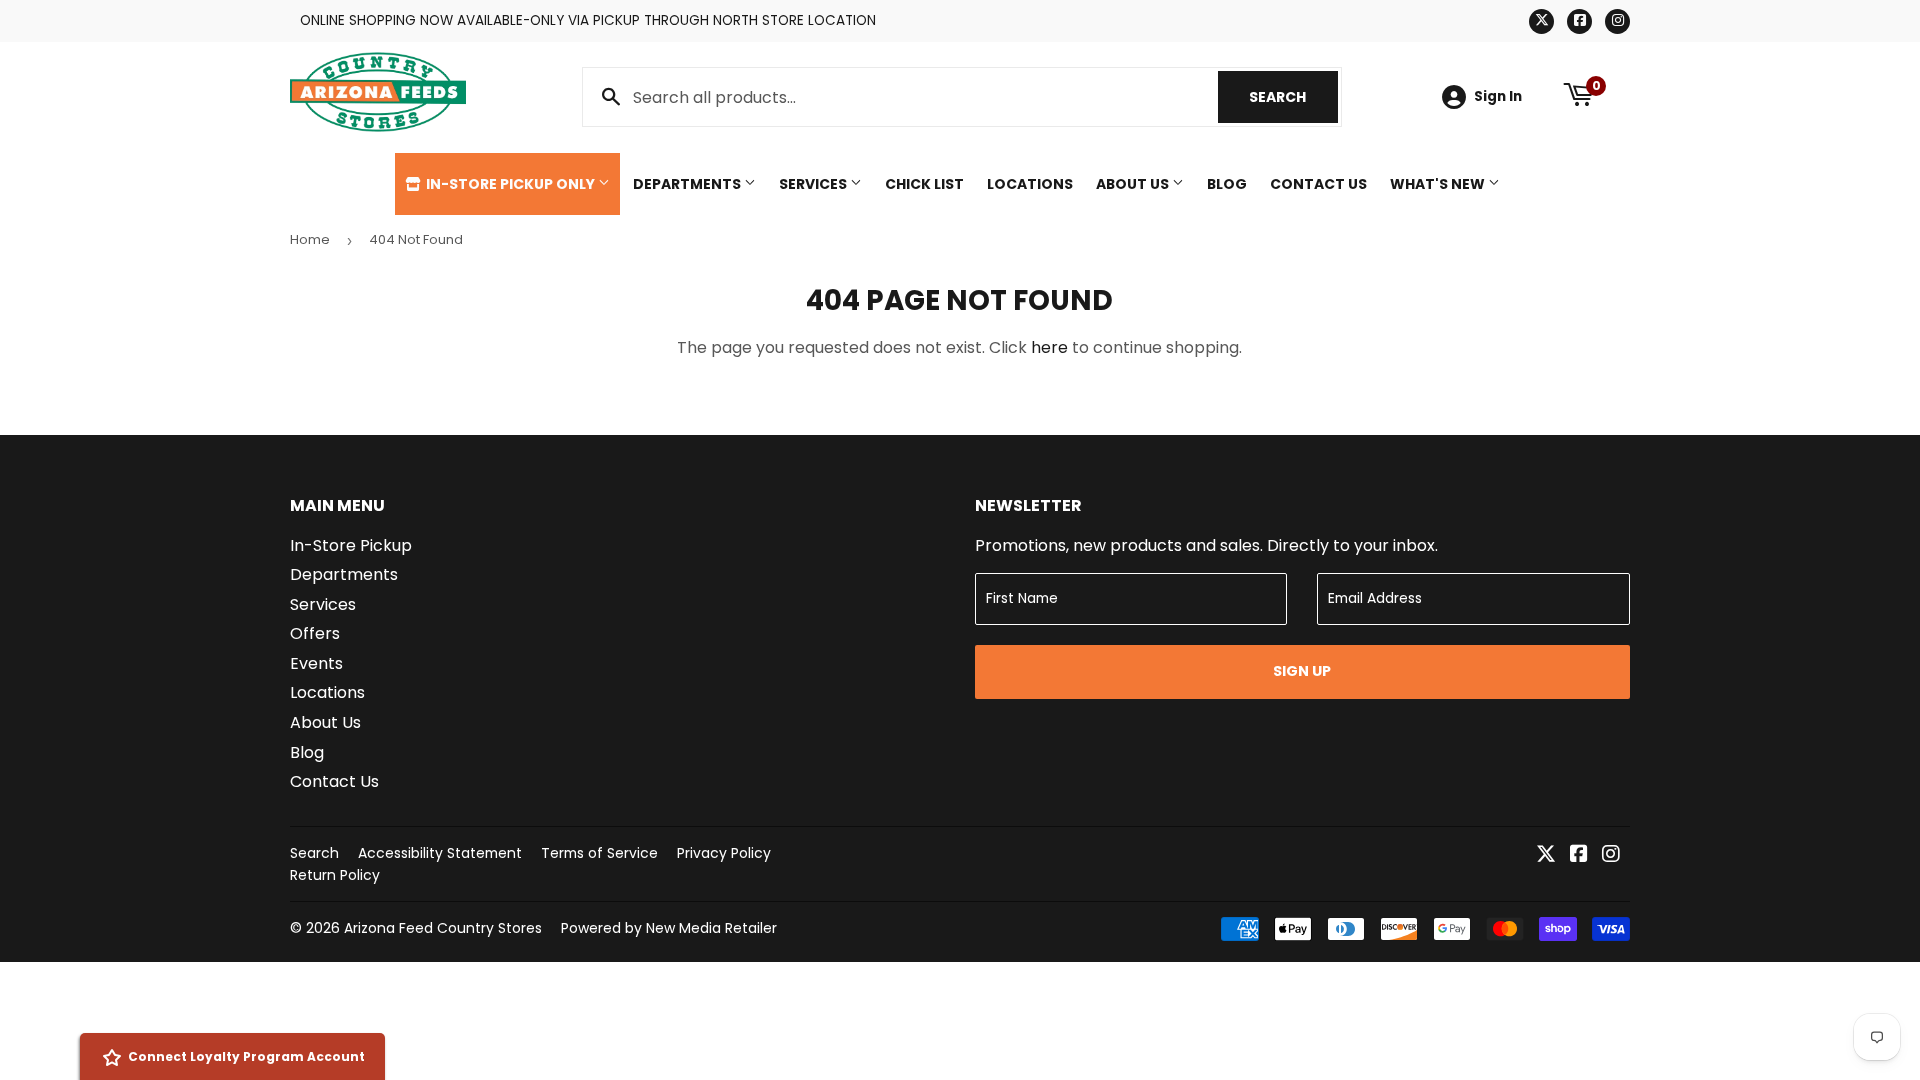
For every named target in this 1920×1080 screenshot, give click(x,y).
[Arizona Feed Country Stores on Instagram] (1611, 855)
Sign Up (1302, 671)
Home (310, 239)
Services (814, 184)
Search (1293, 97)
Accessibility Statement (440, 853)
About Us (1134, 184)
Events (316, 663)
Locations (1030, 184)
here (1049, 347)
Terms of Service (599, 853)
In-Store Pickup (351, 545)
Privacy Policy (724, 853)
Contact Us (1318, 184)
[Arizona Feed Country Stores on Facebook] (1579, 855)
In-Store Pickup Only (510, 184)
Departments (688, 184)
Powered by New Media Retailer (669, 928)
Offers (315, 633)
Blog (1227, 184)
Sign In (1498, 96)
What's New (1439, 184)
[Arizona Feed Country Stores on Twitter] (1546, 855)
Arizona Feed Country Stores (443, 928)
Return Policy (335, 875)
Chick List (924, 184)
